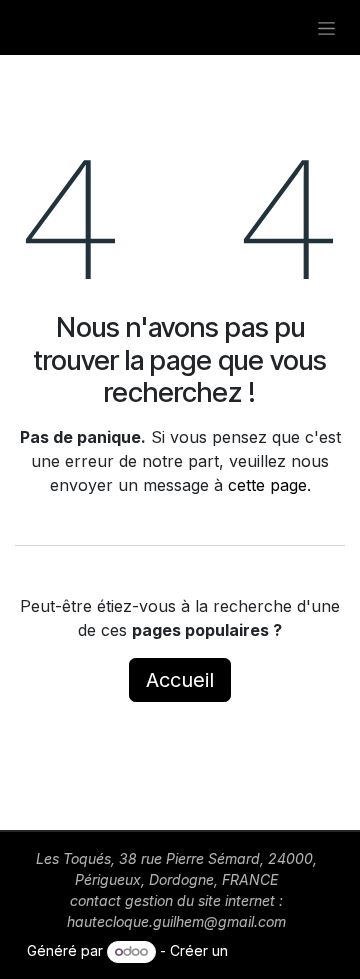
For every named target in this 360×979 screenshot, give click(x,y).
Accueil (180, 680)
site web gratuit (282, 950)
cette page (267, 485)
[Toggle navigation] (326, 27)
